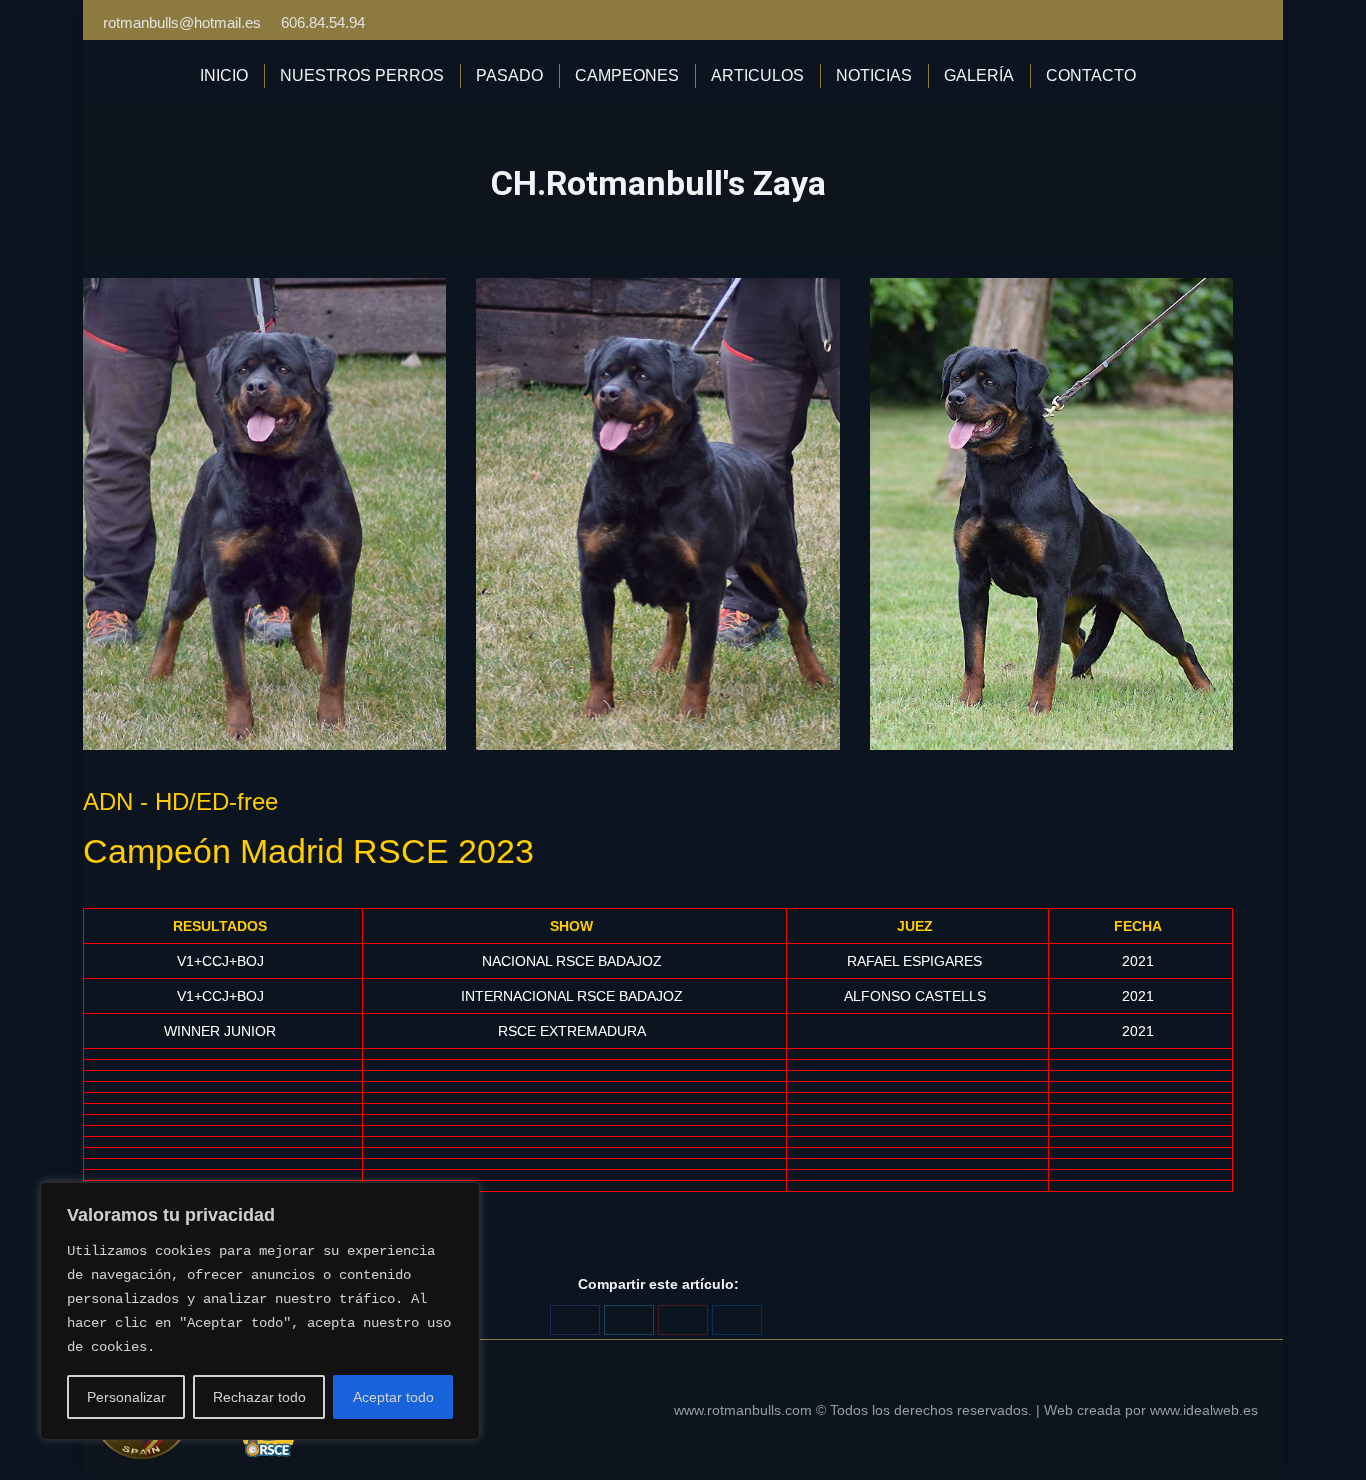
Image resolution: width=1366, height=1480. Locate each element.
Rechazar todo (259, 1397)
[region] (260, 1311)
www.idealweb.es (1204, 1410)
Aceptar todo (393, 1397)
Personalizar (126, 1397)
